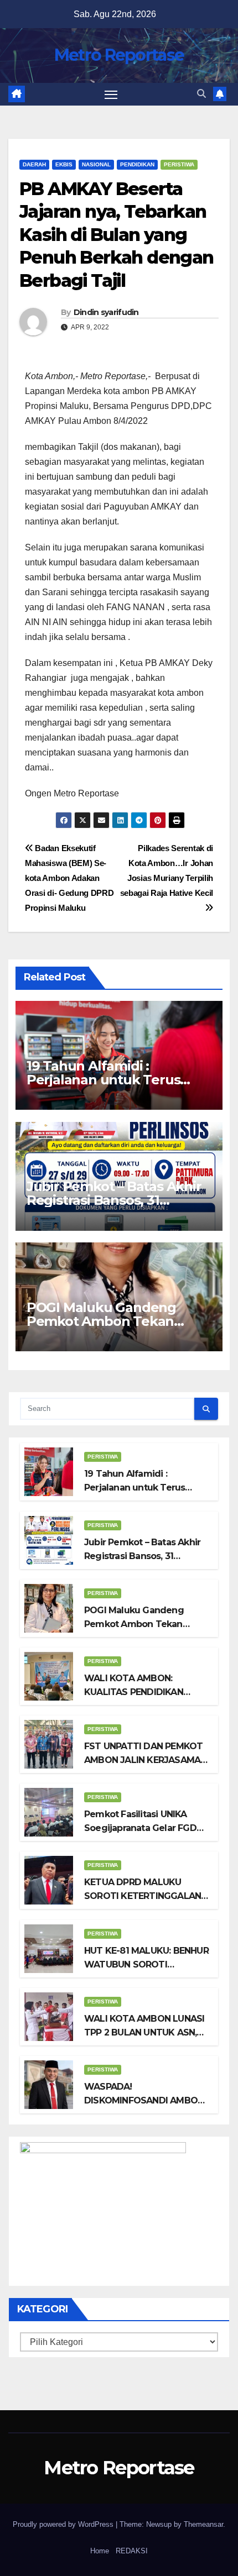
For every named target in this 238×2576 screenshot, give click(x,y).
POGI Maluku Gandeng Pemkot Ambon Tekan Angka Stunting (101, 1321)
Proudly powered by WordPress (64, 2524)
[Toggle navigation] (111, 95)
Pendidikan (137, 164)
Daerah (34, 164)
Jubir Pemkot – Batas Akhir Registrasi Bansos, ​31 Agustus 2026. (114, 1200)
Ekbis (64, 164)
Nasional (96, 164)
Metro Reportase (119, 55)
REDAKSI (132, 2551)
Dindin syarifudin (106, 312)
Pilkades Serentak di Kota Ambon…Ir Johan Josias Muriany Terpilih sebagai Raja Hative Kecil (167, 870)
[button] (201, 94)
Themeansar (203, 2524)
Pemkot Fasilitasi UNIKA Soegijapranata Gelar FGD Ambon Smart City (140, 1828)
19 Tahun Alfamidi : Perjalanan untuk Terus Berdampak (104, 1080)
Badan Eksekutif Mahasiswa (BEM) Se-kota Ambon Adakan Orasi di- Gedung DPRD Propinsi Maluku (69, 878)
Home (100, 2551)
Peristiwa (179, 164)
